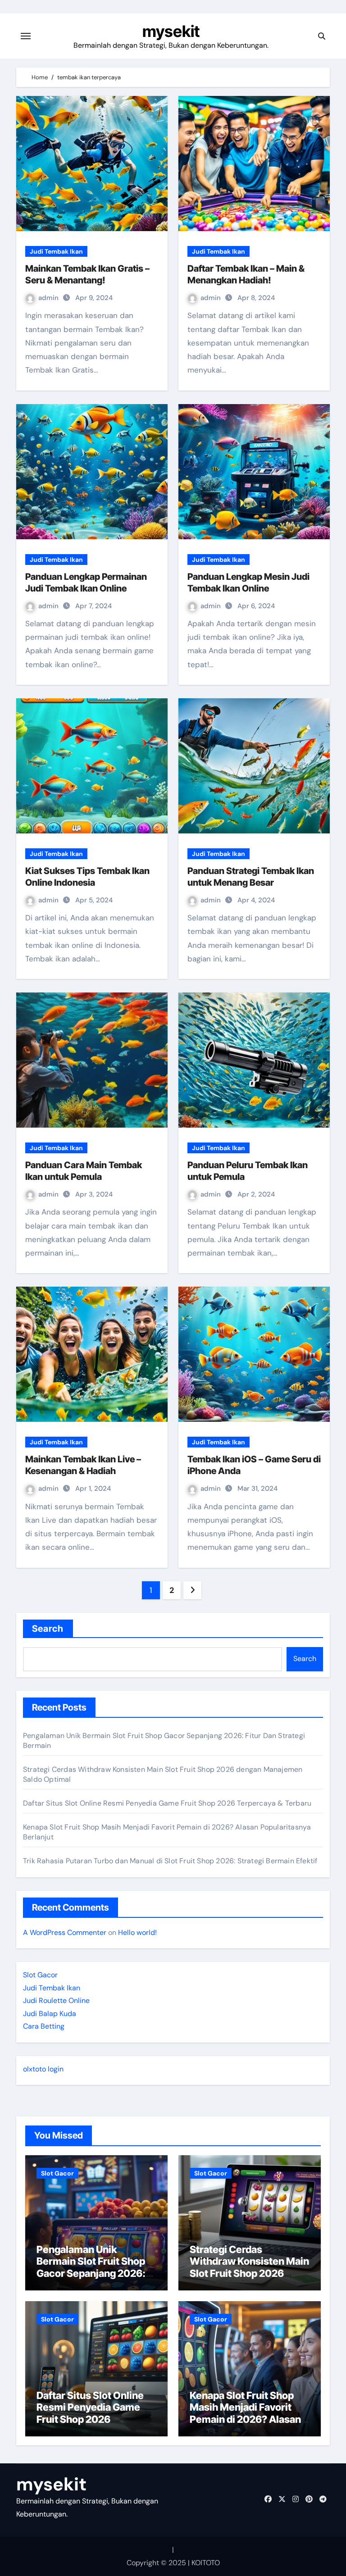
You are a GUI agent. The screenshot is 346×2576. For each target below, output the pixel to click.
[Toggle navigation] (26, 36)
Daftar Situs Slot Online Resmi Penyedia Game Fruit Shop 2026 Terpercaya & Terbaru (167, 1803)
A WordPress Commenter (65, 1932)
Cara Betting (44, 2026)
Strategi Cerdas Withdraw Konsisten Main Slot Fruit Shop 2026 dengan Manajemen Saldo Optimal (249, 2273)
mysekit (171, 31)
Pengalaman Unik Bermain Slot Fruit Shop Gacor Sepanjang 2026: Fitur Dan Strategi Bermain (91, 2273)
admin (49, 298)
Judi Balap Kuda (50, 2014)
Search (48, 1629)
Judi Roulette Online (56, 2000)
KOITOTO (206, 2563)
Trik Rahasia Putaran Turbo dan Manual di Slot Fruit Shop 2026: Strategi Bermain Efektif (170, 1861)
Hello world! (137, 1932)
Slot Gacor (40, 1975)
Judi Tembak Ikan (56, 251)
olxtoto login (43, 2069)
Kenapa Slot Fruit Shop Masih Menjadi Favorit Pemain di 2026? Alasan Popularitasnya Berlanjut (247, 2413)
